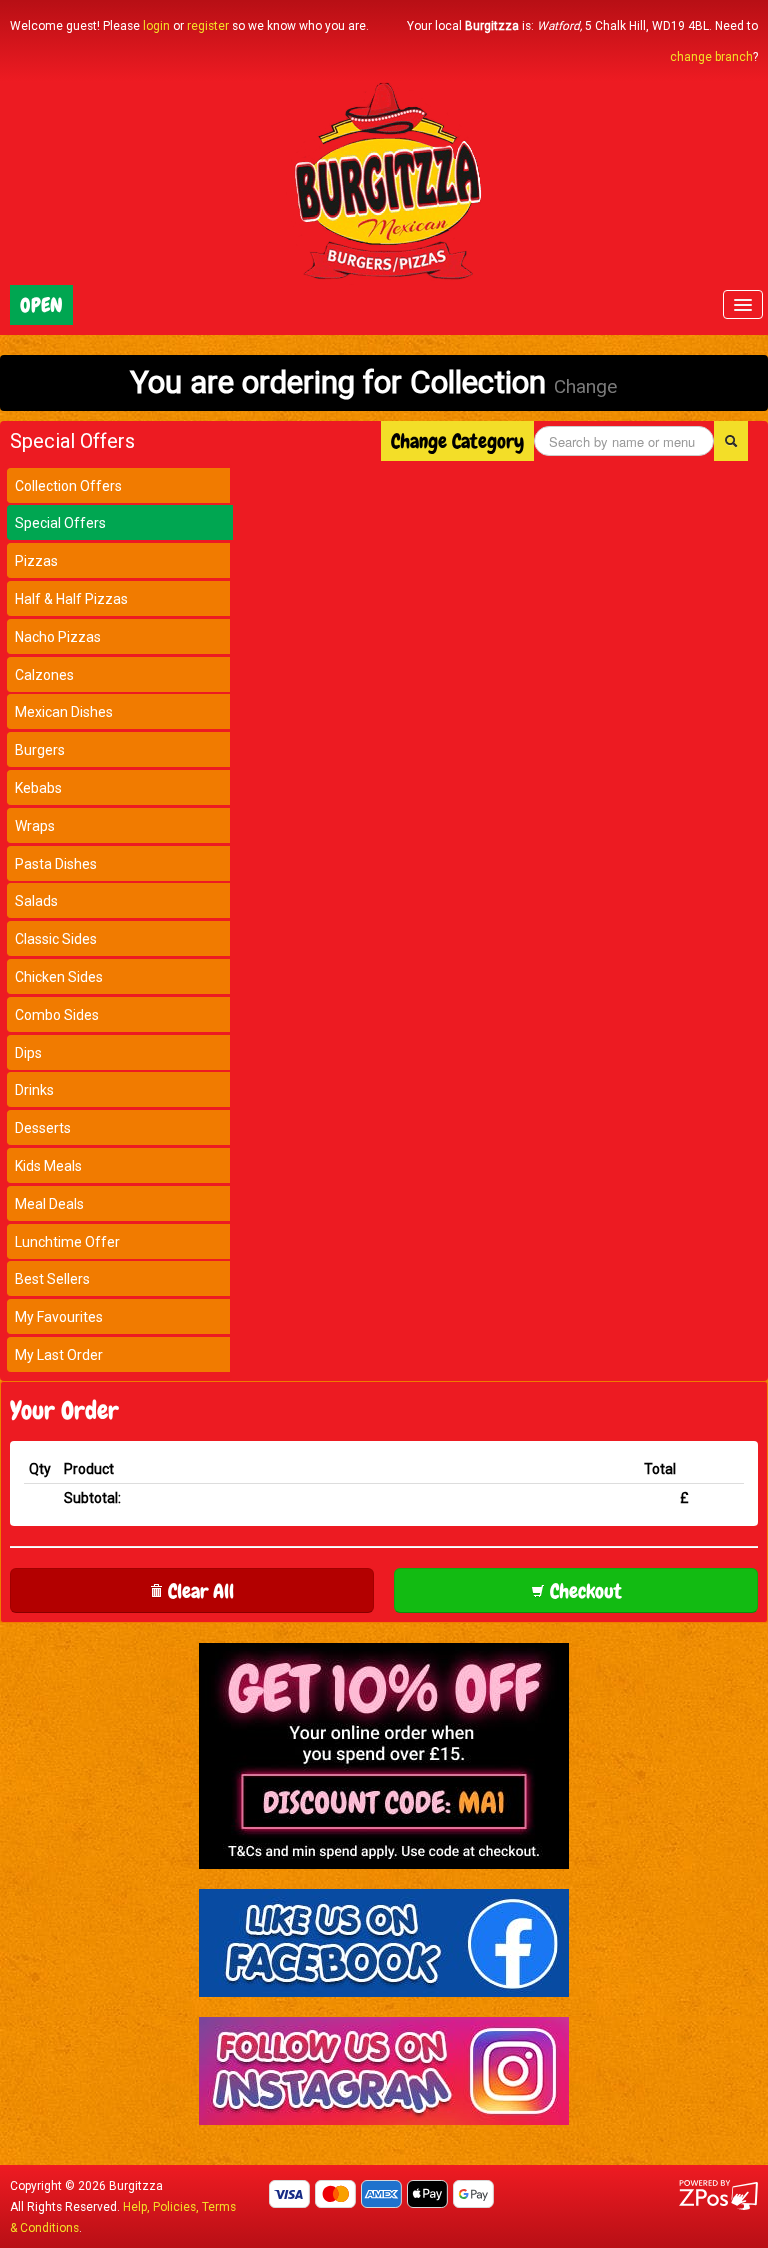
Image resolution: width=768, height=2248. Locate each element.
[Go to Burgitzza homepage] (384, 182)
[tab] (119, 485)
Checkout (583, 1591)
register (208, 26)
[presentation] (119, 486)
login (156, 26)
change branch (711, 57)
